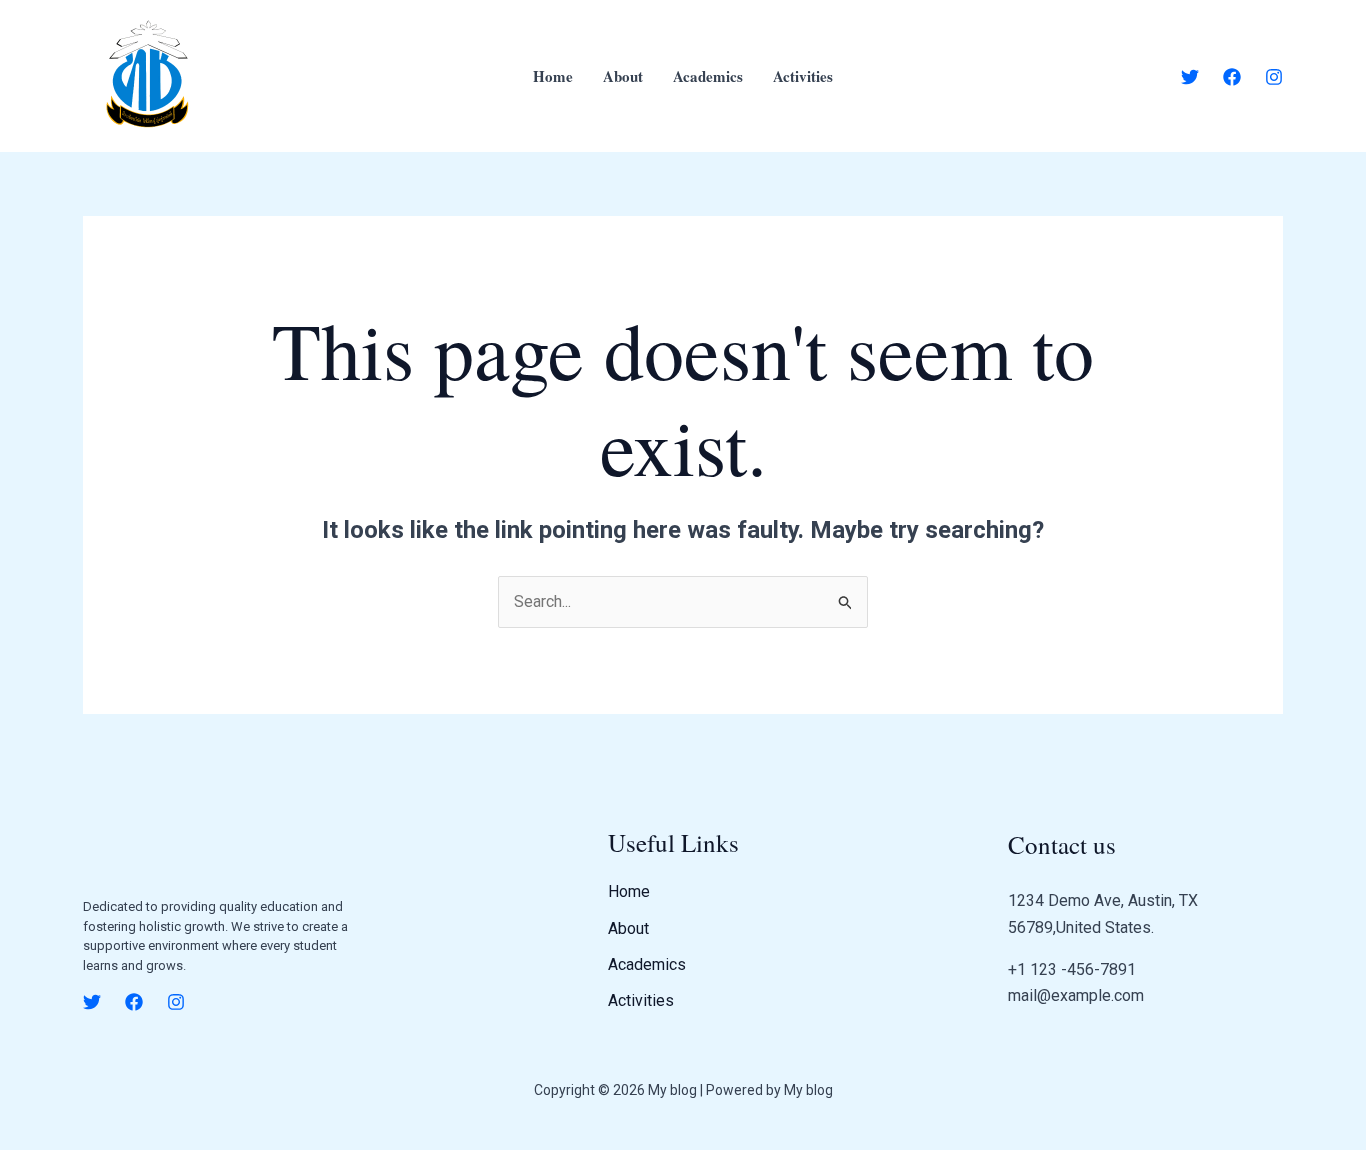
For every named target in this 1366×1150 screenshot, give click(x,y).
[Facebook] (1232, 77)
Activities (803, 76)
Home (553, 76)
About (623, 76)
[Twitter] (1190, 77)
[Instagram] (1274, 77)
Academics (708, 76)
